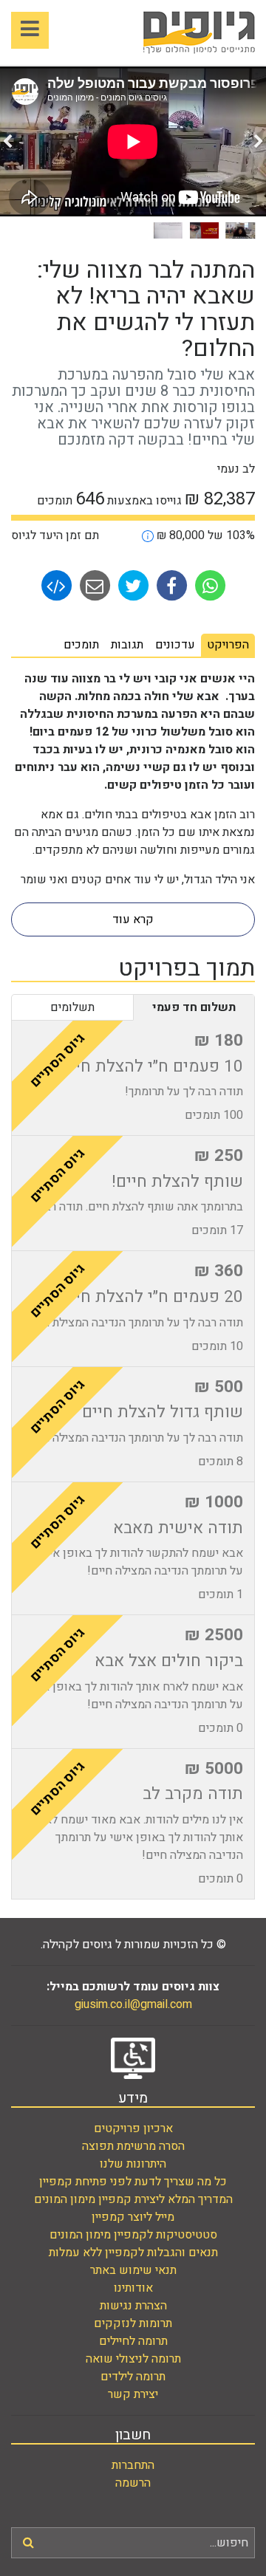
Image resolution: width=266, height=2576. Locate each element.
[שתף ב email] (93, 585)
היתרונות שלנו (133, 2164)
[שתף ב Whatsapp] (208, 585)
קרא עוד (133, 919)
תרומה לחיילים (133, 2341)
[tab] (228, 645)
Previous (259, 142)
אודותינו (133, 2288)
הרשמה (133, 2483)
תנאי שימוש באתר (133, 2270)
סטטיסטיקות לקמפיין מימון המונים (133, 2235)
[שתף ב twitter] (132, 585)
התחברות (133, 2465)
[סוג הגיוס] (148, 535)
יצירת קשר (133, 2394)
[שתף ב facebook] (170, 585)
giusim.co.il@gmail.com (133, 2004)
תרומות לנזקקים (133, 2323)
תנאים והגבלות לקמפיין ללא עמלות (133, 2253)
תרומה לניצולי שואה (133, 2359)
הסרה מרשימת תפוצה (133, 2146)
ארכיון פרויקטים (133, 2128)
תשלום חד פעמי (194, 1007)
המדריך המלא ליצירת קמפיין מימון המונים (133, 2199)
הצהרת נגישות (133, 2306)
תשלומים (72, 1007)
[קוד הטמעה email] (56, 585)
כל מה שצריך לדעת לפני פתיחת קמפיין (133, 2182)
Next (7, 142)
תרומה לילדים (133, 2377)
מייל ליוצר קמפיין (133, 2217)
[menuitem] (133, 2128)
